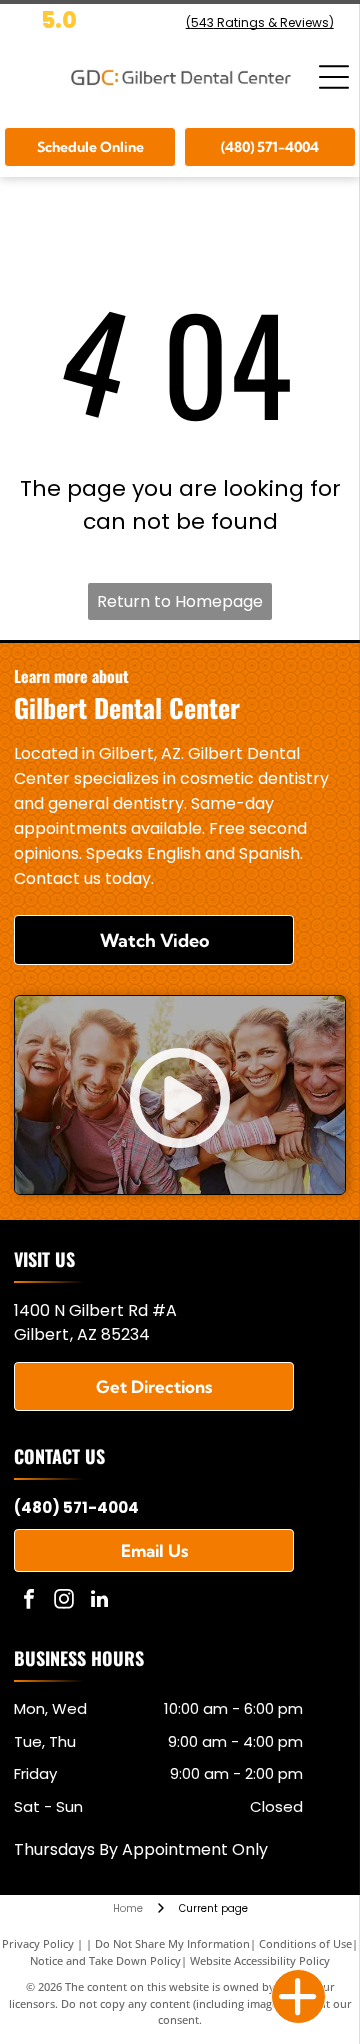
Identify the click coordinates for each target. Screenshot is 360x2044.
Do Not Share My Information (172, 1943)
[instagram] (64, 1601)
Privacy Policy (38, 1943)
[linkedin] (99, 1601)
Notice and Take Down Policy (105, 1960)
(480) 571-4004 (76, 1507)
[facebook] (29, 1601)
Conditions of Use (305, 1943)
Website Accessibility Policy (260, 1960)
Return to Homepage (180, 601)
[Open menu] (334, 77)
